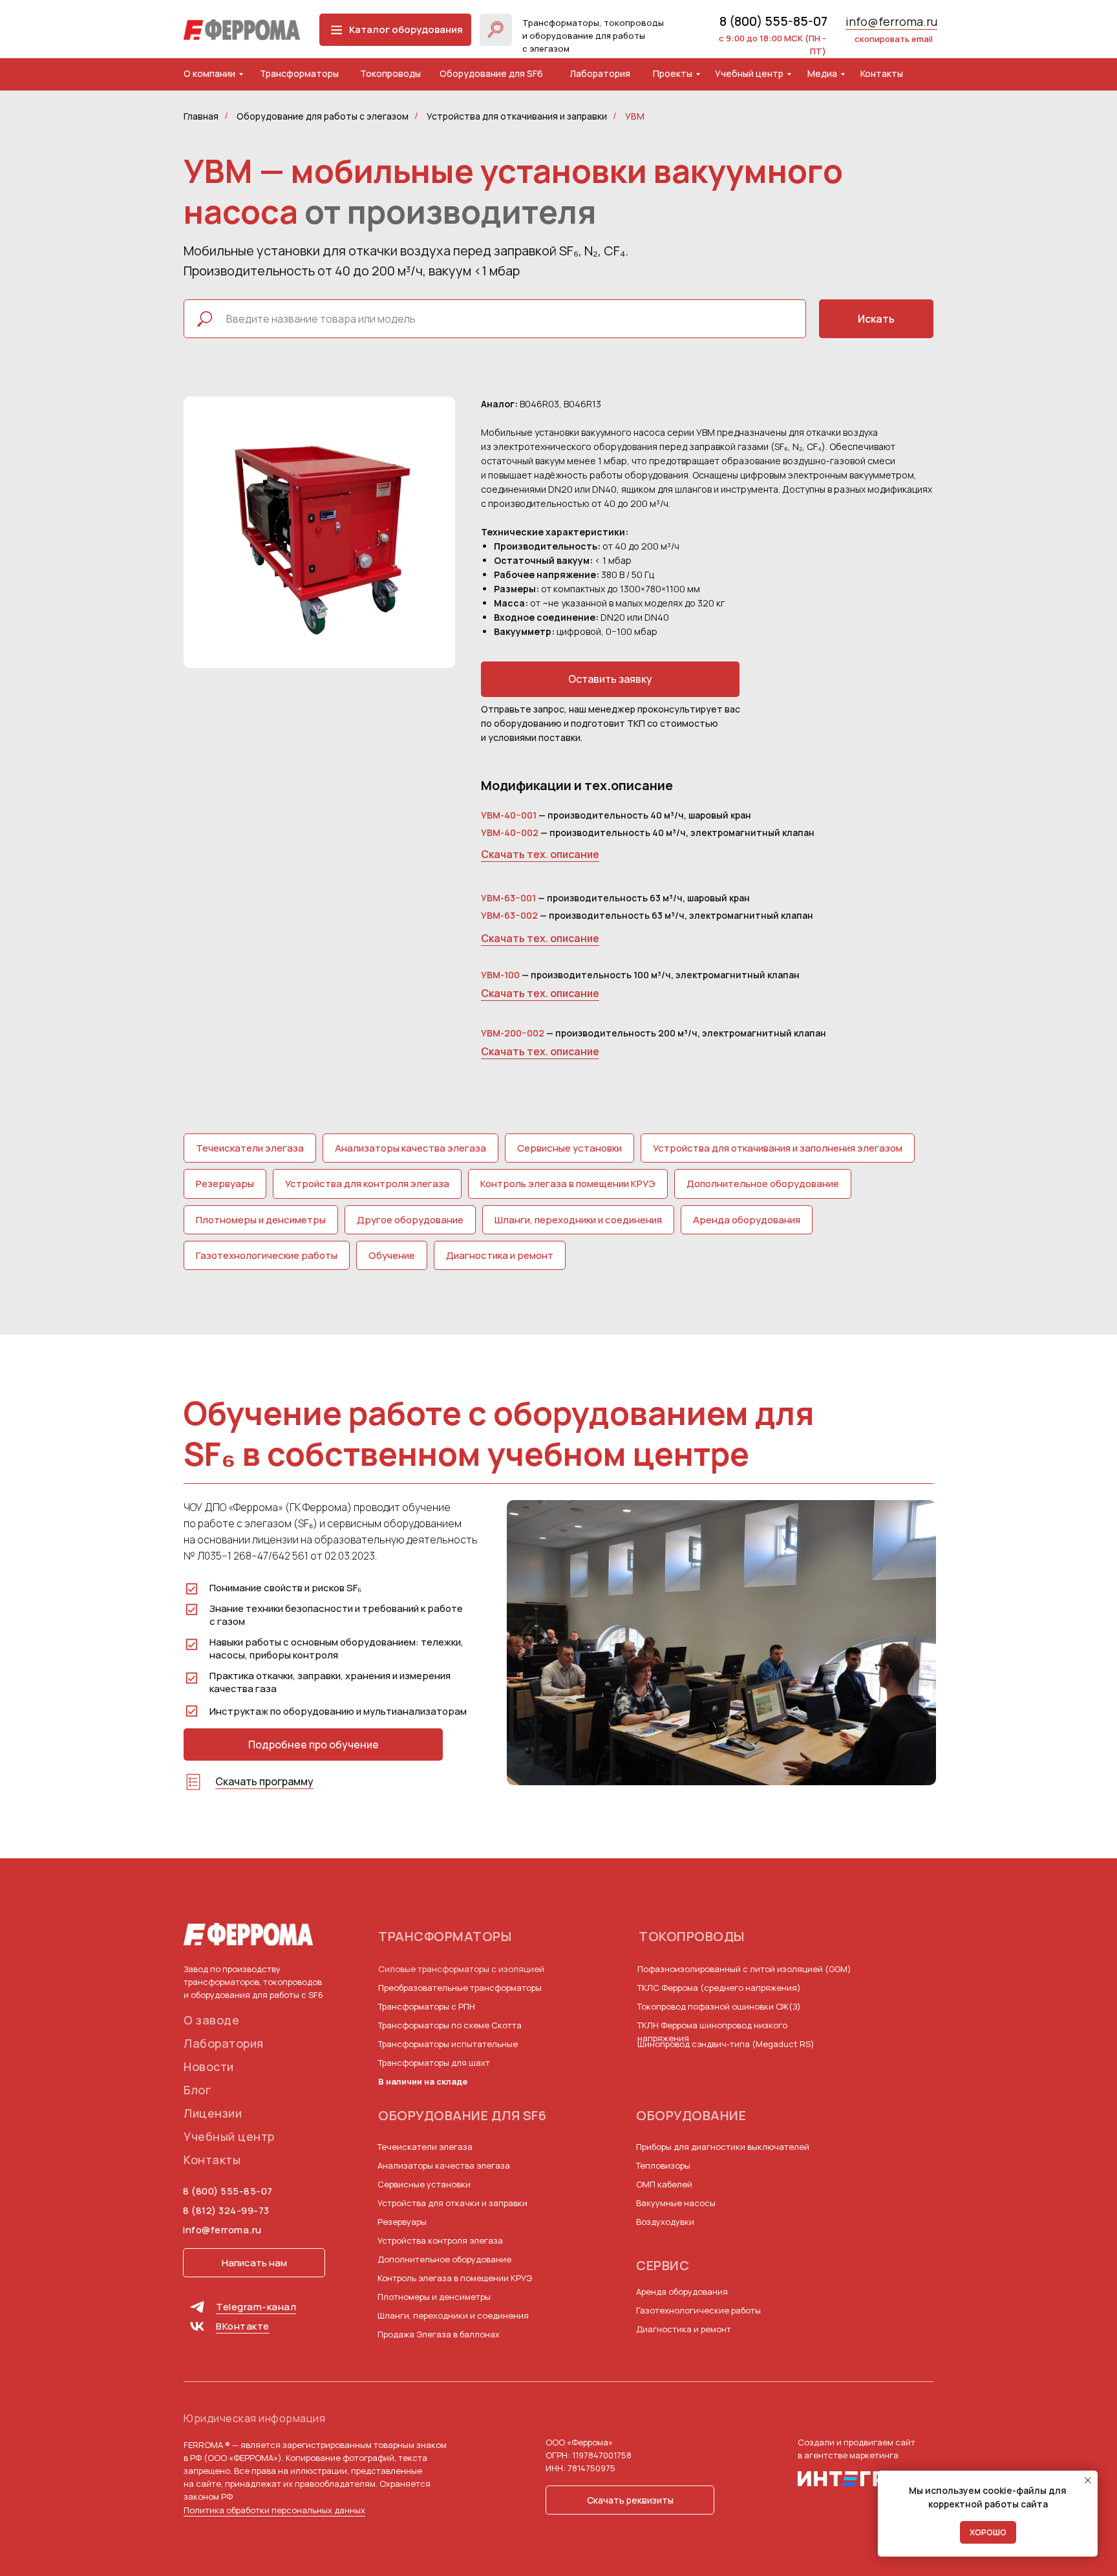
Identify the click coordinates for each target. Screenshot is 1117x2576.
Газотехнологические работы (267, 1255)
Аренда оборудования (747, 1220)
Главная (201, 116)
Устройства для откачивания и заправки (517, 116)
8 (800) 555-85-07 (773, 21)
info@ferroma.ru (891, 21)
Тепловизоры (663, 2165)
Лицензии (213, 2113)
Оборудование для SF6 (491, 73)
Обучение (392, 1255)
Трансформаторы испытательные (448, 2044)
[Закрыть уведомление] (1088, 2480)
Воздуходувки (665, 2222)
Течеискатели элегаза (250, 1148)
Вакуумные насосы (676, 2203)
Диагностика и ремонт (500, 1255)
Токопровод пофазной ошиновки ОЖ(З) (719, 2006)
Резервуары (225, 1184)
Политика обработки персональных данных (274, 2510)
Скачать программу (264, 1781)
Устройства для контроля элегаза (367, 1184)
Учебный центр (749, 73)
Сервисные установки (569, 1148)
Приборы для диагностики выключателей (723, 2147)
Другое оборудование (410, 1220)
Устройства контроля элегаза (440, 2240)
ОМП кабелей (664, 2184)
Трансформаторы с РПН (427, 2006)
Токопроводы (390, 73)
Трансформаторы (299, 73)
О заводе (211, 2020)
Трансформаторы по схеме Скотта (450, 2025)
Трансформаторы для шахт (434, 2063)
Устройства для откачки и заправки (452, 2203)
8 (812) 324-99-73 (226, 2210)
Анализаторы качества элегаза (410, 1148)
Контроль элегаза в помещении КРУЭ (568, 1184)
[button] (610, 679)
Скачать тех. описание (540, 854)
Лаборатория (600, 73)
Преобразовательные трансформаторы (460, 1988)
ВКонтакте (243, 2326)
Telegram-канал (256, 2307)
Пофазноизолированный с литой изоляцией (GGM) (744, 1969)
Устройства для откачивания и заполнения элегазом (778, 1148)
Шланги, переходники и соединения (578, 1220)
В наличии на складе (423, 2081)
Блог (197, 2090)
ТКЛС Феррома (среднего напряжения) (719, 1988)
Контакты (882, 73)
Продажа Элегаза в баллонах (439, 2334)
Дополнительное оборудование (763, 1184)
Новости (209, 2066)
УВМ (635, 116)
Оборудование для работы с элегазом (323, 116)
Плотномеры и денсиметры (261, 1220)
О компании (209, 73)
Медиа (822, 73)
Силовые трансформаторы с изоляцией (461, 1969)
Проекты (673, 73)
